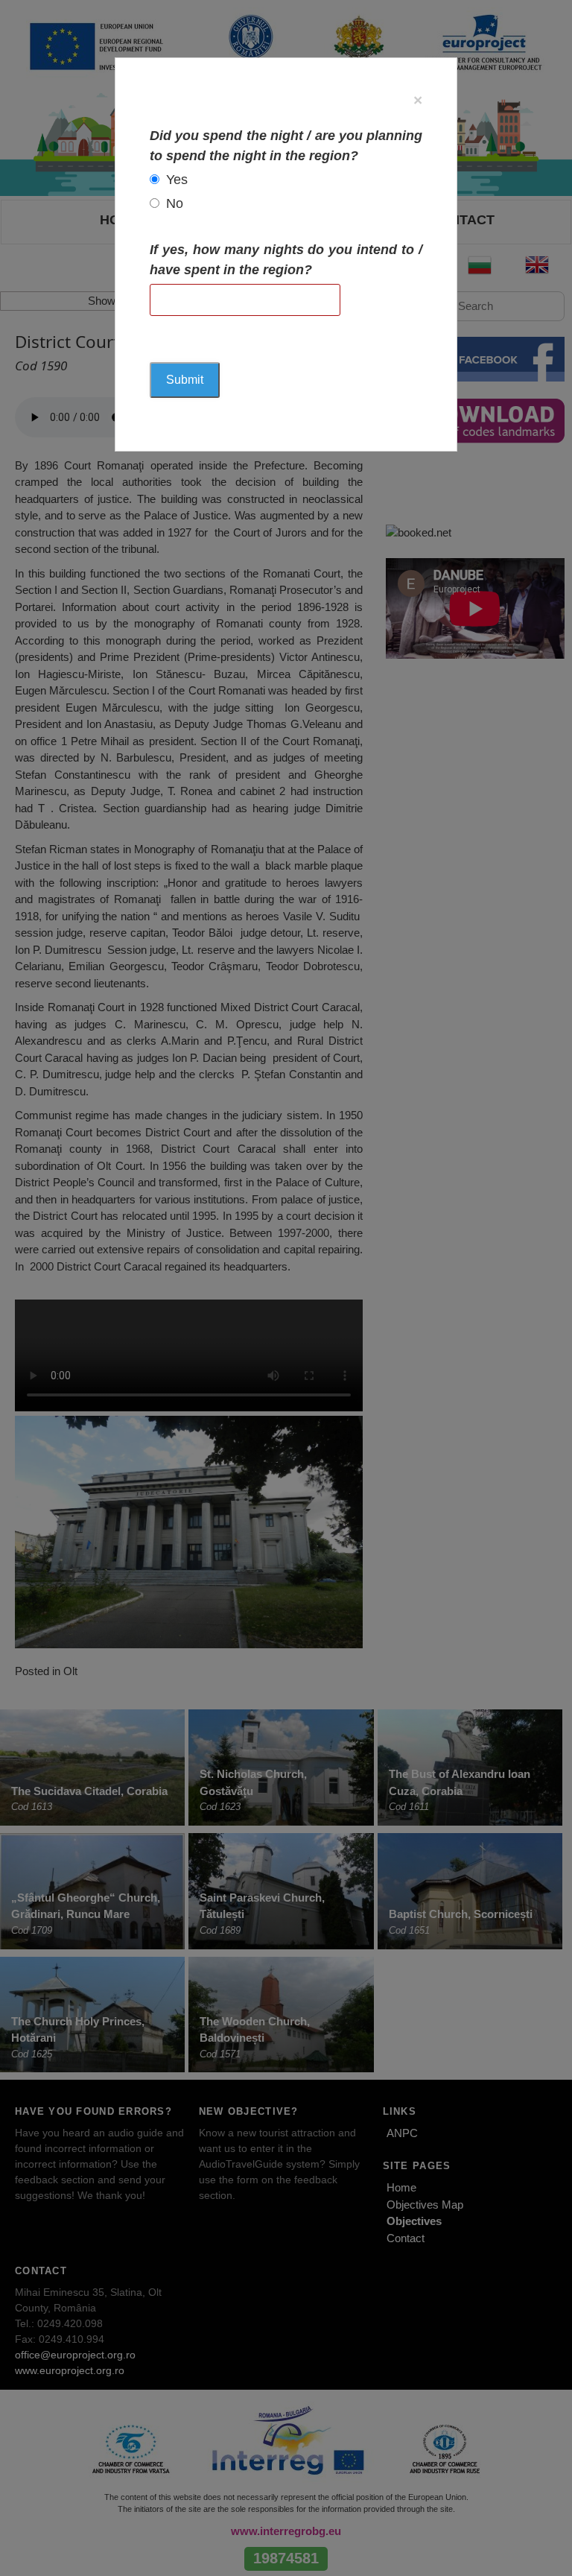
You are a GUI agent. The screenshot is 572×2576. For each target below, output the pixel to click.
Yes (177, 180)
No (175, 203)
